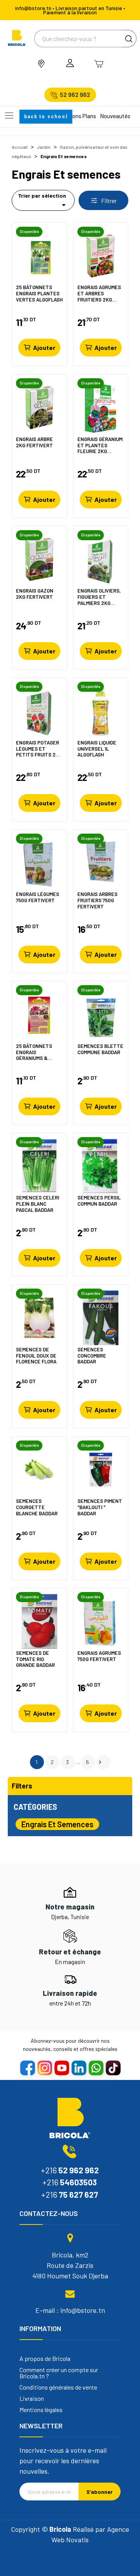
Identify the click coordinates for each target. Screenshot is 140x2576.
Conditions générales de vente (58, 2387)
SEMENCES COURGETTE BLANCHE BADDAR (37, 1507)
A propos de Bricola (45, 2359)
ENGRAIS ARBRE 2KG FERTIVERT (34, 442)
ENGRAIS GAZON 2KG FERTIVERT (35, 594)
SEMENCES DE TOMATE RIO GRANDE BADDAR (35, 1659)
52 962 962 (75, 95)
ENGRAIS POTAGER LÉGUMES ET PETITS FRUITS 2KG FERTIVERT (39, 749)
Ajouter (44, 347)
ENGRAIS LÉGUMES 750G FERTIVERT (38, 897)
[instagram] (44, 2068)
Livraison (32, 2399)
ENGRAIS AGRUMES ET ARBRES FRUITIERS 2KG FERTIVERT (99, 293)
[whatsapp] (96, 2068)
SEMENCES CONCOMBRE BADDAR (92, 1355)
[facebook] (27, 2068)
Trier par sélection (43, 201)
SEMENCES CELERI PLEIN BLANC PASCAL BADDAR (38, 1204)
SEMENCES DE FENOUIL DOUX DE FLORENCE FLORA (36, 1355)
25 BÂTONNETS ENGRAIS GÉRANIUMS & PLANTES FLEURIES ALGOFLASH (39, 1052)
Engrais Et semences (57, 1824)
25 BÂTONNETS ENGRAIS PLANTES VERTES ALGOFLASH (39, 293)
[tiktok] (113, 2068)
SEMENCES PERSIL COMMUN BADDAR (99, 1201)
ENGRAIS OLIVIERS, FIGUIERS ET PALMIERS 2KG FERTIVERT (99, 597)
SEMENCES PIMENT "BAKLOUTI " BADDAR (100, 1507)
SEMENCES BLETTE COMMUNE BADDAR (100, 1049)
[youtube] (61, 2068)
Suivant (100, 1762)
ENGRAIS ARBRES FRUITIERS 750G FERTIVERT (97, 900)
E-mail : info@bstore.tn (70, 2310)
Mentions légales (41, 2410)
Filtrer (108, 201)
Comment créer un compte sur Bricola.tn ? (59, 2373)
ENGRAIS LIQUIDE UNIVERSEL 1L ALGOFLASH (97, 749)
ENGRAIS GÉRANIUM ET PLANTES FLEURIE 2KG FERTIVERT (100, 445)
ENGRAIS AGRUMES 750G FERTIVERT (99, 1656)
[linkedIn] (79, 2068)
